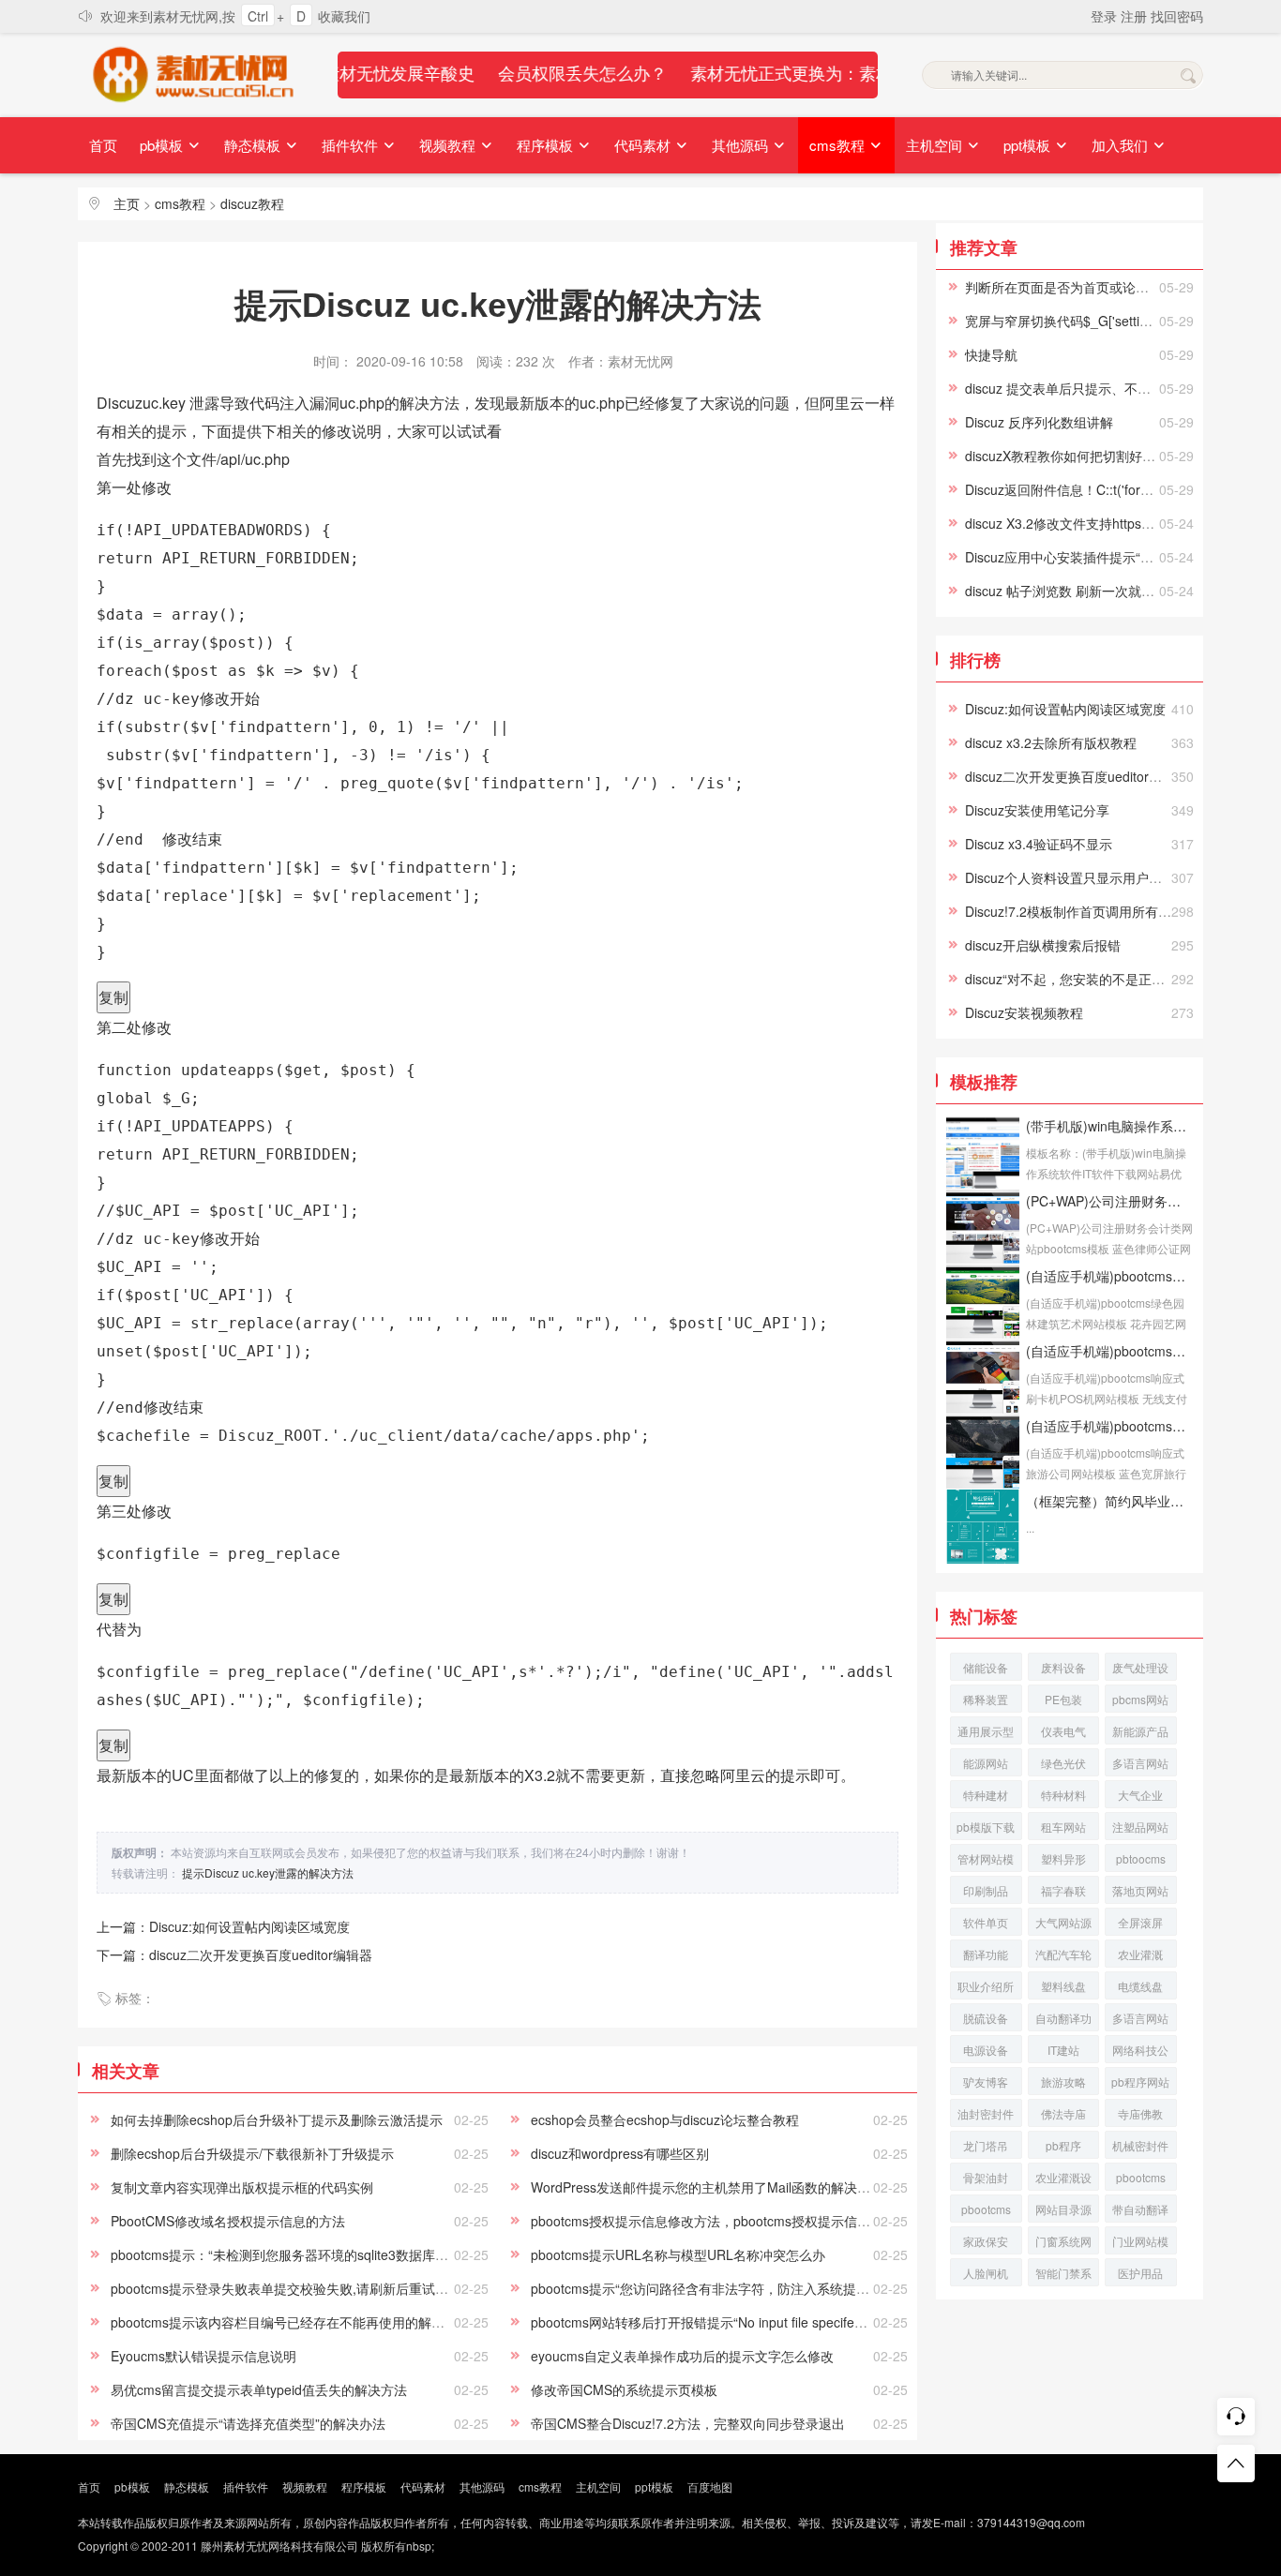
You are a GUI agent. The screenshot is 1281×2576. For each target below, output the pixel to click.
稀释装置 (986, 1699)
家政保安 (986, 2241)
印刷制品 (986, 1890)
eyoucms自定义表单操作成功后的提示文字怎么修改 (682, 2356)
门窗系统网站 (1063, 2244)
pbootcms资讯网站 (1141, 2180)
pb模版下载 (986, 1827)
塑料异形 (1063, 1858)
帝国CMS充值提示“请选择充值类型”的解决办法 (248, 2423)
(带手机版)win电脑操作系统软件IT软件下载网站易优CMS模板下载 (1109, 1126)
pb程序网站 (1140, 2082)
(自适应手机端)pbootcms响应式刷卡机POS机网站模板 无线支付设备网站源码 (1109, 1351)
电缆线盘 (1140, 1986)
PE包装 (1063, 1699)
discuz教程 (252, 203)
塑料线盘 (1063, 1986)
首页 (103, 145)
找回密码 (1177, 16)
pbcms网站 (1140, 1699)
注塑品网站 (1140, 1827)
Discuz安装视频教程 (1024, 1012)
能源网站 (986, 1763)
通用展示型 (986, 1731)
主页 (127, 203)
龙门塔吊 (986, 2145)
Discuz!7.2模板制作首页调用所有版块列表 (1088, 911)
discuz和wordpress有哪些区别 (620, 2153)
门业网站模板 (1140, 2244)
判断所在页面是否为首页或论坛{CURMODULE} (1104, 287)
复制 (113, 997)
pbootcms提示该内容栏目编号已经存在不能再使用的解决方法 (291, 2322)
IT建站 (1063, 2050)
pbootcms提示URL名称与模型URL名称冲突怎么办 (678, 2254)
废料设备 (1063, 1667)
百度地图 (710, 2486)
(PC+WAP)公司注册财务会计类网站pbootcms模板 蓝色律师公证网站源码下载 (1109, 1201)
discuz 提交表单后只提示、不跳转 (1064, 388)
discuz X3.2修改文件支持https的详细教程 (1086, 523)
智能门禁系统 (1063, 2276)
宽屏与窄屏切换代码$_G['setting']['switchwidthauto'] (1116, 321)
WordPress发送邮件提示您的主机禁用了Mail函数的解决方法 (707, 2187)
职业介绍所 (986, 1986)
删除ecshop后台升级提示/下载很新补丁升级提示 (252, 2153)
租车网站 (1063, 1827)
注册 (1136, 16)
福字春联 (1063, 1890)
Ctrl (258, 16)
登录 (1106, 16)
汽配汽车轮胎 (1063, 1957)
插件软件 (352, 145)
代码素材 (644, 145)
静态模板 (254, 145)
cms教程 (839, 145)
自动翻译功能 (1063, 2021)
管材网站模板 (986, 1861)
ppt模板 (1029, 145)
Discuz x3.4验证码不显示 (1039, 844)
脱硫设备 (986, 2018)
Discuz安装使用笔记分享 (1037, 810)
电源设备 (986, 2050)
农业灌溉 (1140, 1954)
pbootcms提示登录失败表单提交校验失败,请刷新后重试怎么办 (293, 2288)
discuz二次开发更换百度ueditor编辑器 (1077, 776)
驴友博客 (986, 2082)
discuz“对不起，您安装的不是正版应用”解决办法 (1107, 979)
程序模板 (547, 145)
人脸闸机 (986, 2273)
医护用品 (1140, 2273)
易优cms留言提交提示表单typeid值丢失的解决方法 (259, 2389)
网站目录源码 (1063, 2212)
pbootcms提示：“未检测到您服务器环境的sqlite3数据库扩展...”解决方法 (320, 2254)
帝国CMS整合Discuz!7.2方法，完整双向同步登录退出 (688, 2423)
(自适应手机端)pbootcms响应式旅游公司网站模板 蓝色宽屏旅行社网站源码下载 (1109, 1426)
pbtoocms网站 (1141, 1861)
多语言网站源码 (1140, 2021)
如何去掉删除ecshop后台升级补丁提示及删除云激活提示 (277, 2119)
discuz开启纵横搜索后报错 (1043, 945)
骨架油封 (986, 2177)
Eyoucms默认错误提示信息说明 (203, 2356)
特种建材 (986, 1795)
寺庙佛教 (1140, 2113)
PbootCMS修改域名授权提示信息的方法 (228, 2221)
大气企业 (1140, 1795)
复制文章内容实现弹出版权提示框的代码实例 (242, 2187)
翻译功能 (986, 1954)
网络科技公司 (1140, 2052)
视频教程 (449, 145)
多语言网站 (1140, 1763)
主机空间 (936, 145)
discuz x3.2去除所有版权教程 (1051, 742)
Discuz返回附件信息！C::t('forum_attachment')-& (1109, 489)
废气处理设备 (1140, 1670)
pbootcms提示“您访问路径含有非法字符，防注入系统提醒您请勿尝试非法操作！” (768, 2288)
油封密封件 (986, 2113)
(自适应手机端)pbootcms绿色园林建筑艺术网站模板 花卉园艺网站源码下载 (1109, 1276)
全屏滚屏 (1140, 1922)
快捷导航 (991, 354)
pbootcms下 (986, 2212)
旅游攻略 (1063, 2082)
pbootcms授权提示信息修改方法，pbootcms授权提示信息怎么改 (720, 2221)
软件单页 (986, 1922)
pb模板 (163, 145)
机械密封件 (1140, 2145)
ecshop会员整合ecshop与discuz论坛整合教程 (665, 2119)
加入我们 (1122, 145)
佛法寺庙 (1063, 2113)
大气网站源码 (1063, 1925)
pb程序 (1063, 2145)
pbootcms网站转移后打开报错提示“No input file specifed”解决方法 (725, 2322)
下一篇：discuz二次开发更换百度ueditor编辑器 (234, 1954)
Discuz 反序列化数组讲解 (1039, 422)
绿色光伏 (1063, 1763)
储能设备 (986, 1667)
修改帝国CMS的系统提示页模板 (624, 2389)
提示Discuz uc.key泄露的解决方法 (268, 1872)
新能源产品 (1140, 1731)
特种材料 (1063, 1795)
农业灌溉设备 (1063, 2180)
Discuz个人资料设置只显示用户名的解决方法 (1096, 877)
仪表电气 (1063, 1731)
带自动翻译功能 (1140, 2212)
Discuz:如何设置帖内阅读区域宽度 (1065, 709)
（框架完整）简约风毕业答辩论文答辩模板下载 (1109, 1501)
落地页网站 (1140, 1890)
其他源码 (742, 145)
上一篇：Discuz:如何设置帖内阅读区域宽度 (223, 1926)
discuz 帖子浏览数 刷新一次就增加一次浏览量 (1099, 591)
